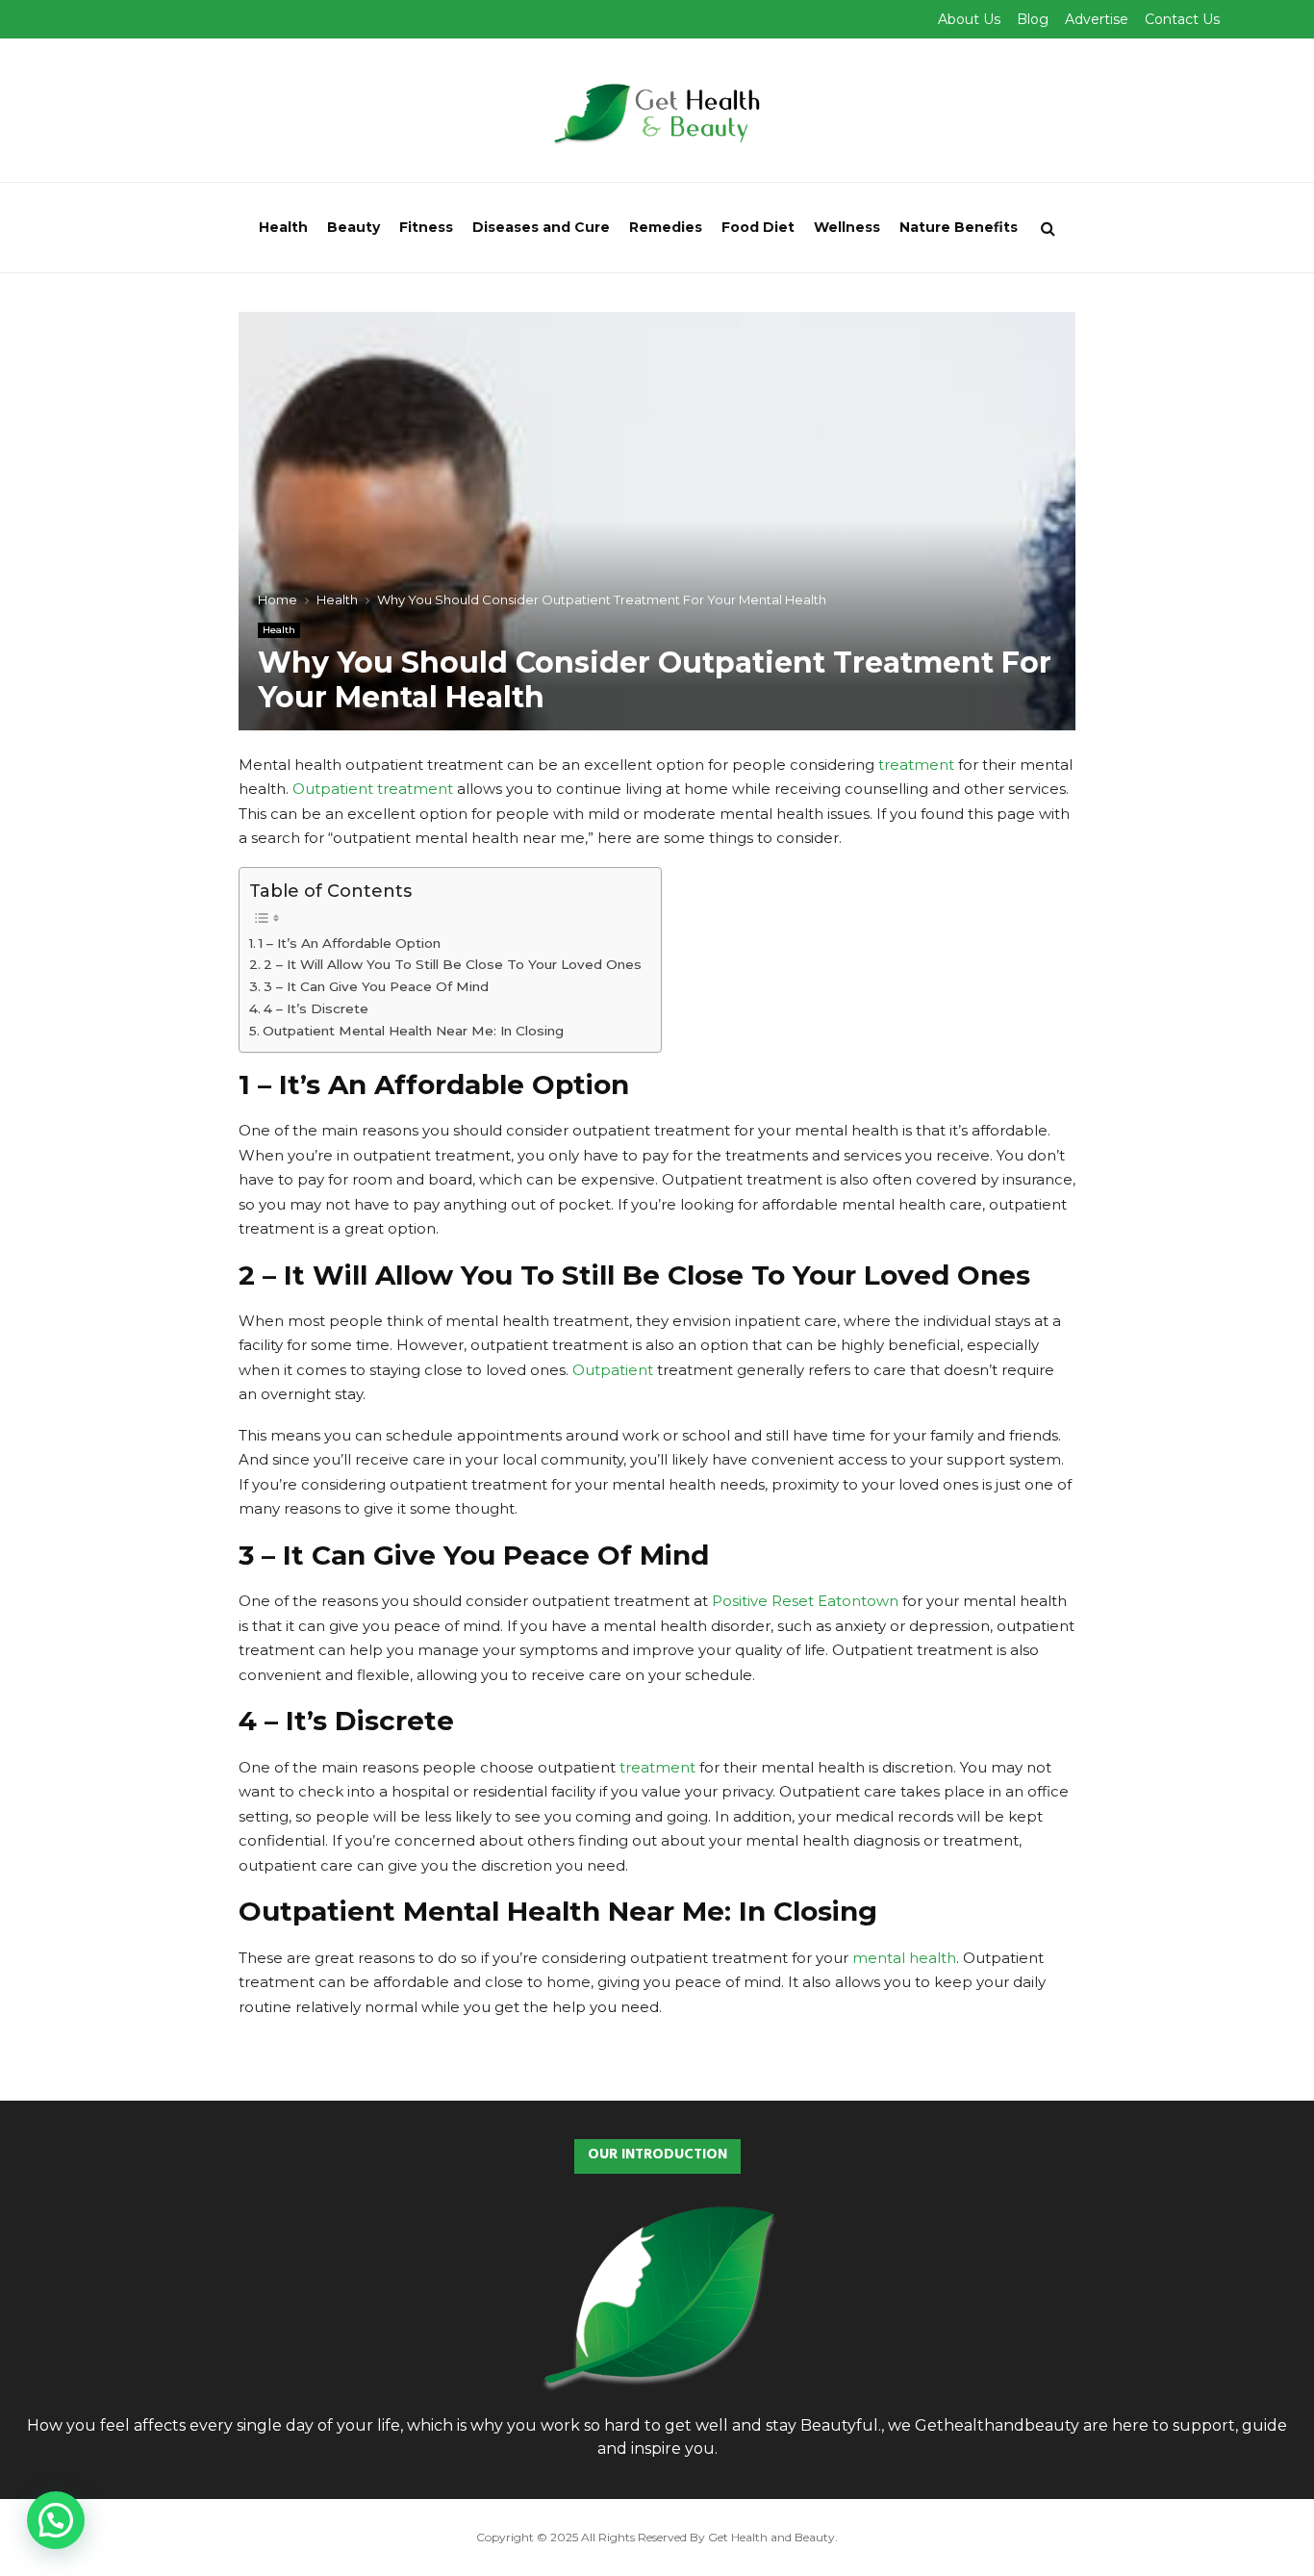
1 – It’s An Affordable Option (350, 943)
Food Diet (758, 227)
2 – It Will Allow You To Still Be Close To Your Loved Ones (453, 964)
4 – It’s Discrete (316, 1008)
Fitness (426, 227)
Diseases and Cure (541, 227)
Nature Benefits (959, 227)
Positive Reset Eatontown (805, 1601)
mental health (904, 1958)
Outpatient (613, 1370)
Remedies (666, 227)
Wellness (847, 227)
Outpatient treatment (373, 789)
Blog (1033, 19)
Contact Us (1182, 19)
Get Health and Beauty (771, 2537)
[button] (56, 2520)
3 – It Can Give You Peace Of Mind (376, 986)
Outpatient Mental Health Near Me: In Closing (413, 1031)
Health (283, 227)
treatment (916, 765)
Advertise (1097, 19)
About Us (969, 19)
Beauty (354, 227)
